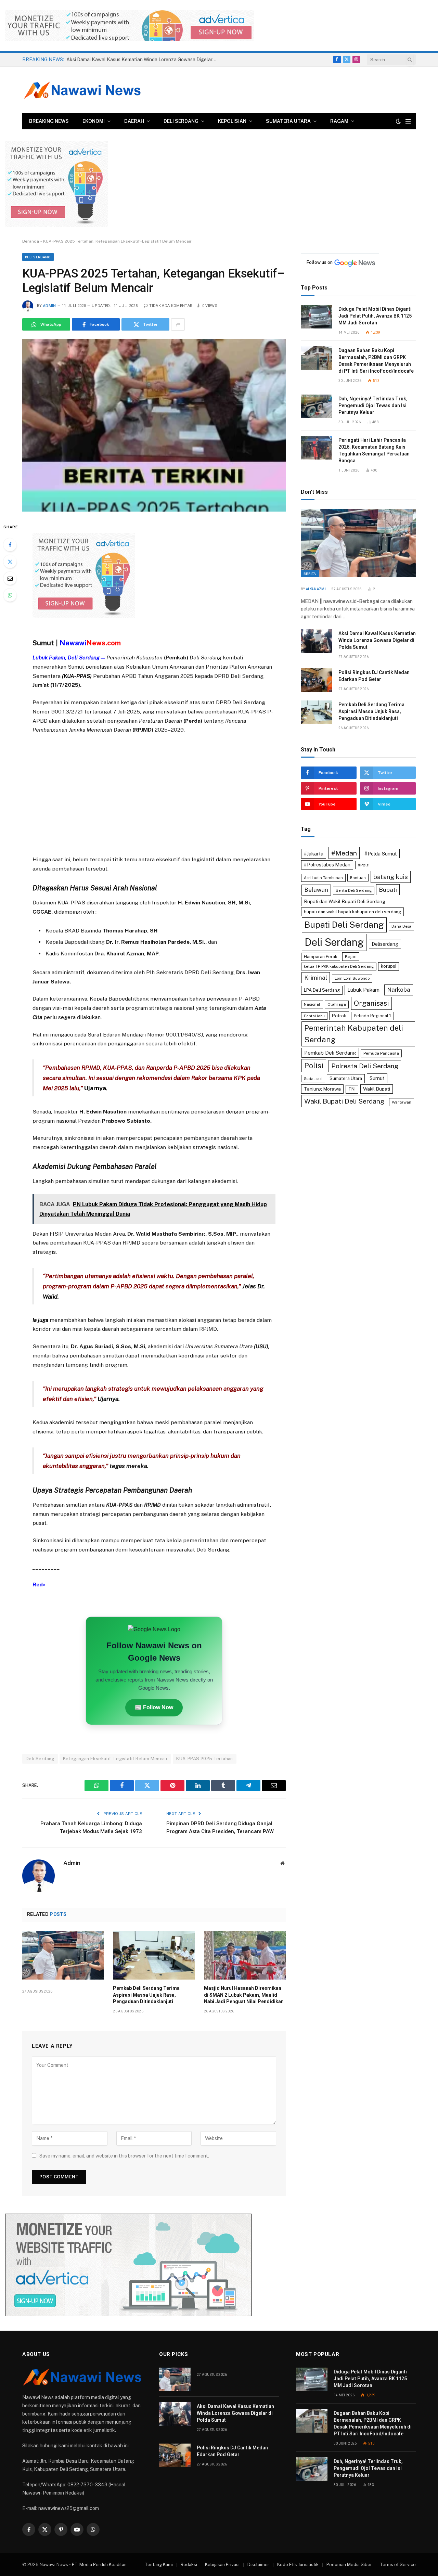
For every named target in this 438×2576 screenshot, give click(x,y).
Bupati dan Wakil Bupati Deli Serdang (345, 901)
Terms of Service (398, 2565)
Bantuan (358, 878)
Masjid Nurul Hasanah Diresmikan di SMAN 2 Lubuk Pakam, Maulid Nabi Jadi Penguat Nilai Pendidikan (244, 1995)
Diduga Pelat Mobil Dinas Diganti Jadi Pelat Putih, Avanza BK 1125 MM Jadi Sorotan (375, 316)
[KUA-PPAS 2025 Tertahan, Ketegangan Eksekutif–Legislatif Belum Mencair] (154, 425)
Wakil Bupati (377, 1089)
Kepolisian (232, 121)
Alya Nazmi (316, 589)
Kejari (351, 957)
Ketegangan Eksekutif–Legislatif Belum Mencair (115, 1759)
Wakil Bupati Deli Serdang (344, 1101)
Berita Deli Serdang (354, 890)
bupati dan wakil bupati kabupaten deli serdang (352, 912)
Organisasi (371, 1003)
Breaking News (49, 121)
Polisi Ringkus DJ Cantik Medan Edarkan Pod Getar (374, 676)
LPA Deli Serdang (322, 990)
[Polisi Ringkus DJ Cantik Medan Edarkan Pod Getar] (317, 680)
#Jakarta (314, 854)
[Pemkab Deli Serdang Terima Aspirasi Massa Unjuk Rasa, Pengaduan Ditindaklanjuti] (154, 1955)
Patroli (339, 1016)
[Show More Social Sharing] (178, 324)
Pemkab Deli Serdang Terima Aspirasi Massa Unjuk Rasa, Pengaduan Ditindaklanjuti (146, 1995)
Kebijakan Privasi (222, 2565)
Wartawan (402, 1102)
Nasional (312, 1004)
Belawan (316, 890)
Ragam (339, 121)
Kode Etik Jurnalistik (298, 2565)
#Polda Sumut (381, 854)
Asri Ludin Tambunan (323, 878)
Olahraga (337, 1004)
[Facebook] (10, 545)
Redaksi (189, 2565)
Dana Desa (401, 926)
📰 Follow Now (154, 1707)
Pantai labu (314, 1016)
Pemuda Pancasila (381, 1053)
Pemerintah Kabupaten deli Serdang (354, 1034)
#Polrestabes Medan (327, 865)
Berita (310, 574)
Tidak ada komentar (171, 306)
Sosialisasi (313, 1079)
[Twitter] (10, 562)
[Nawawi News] (82, 90)
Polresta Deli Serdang (365, 1066)
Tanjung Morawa (322, 1089)
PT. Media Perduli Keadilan (99, 2565)
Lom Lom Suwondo (352, 978)
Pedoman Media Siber (349, 2565)
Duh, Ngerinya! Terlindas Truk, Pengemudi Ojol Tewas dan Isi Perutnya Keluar (373, 405)
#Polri (364, 865)
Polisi (314, 1066)
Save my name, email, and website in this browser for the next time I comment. (124, 2156)
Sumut (377, 1078)
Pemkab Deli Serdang (330, 1053)
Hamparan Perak (321, 957)
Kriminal (316, 977)
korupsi (389, 966)
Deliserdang (385, 944)
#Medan (344, 853)
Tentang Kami (159, 2565)
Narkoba (399, 990)
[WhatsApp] (10, 595)
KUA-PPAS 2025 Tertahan (205, 1759)
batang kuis (391, 877)
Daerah (134, 121)
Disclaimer (258, 2565)
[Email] (10, 578)
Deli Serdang (181, 121)
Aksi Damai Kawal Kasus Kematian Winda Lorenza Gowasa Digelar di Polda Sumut (143, 60)
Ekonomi (94, 121)
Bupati (388, 890)
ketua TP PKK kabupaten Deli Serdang (339, 966)
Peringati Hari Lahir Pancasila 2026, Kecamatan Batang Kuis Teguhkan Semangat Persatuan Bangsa (374, 450)
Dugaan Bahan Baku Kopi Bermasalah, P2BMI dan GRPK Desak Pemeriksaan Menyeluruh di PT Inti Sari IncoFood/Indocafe (376, 361)
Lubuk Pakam (363, 990)
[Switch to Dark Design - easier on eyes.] (398, 121)
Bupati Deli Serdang (344, 925)
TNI (352, 1089)
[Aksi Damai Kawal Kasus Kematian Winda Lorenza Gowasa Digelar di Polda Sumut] (317, 641)
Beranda (31, 241)
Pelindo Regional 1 (372, 1016)
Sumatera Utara (288, 121)
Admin (50, 306)
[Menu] (408, 121)
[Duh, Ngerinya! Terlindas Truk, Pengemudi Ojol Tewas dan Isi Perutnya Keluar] (317, 406)
